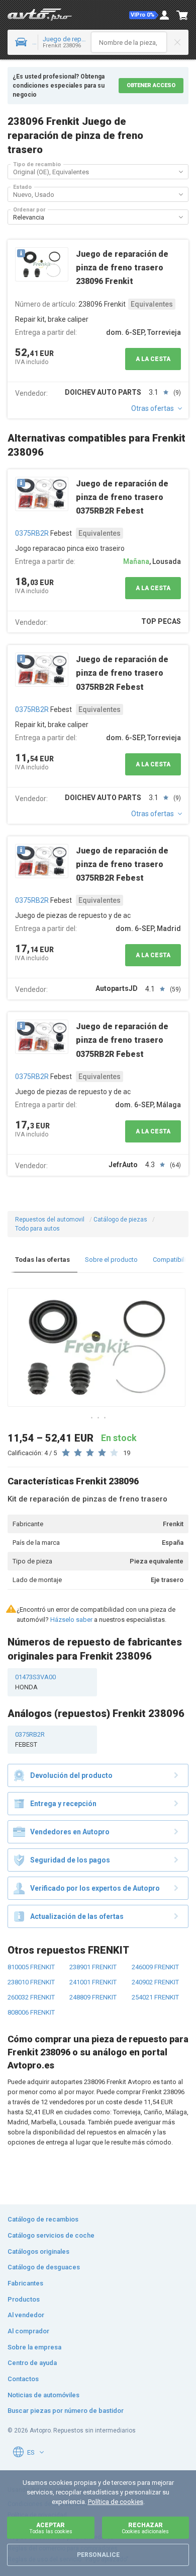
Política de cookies (116, 2502)
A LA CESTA (153, 359)
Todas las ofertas (42, 1260)
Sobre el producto (111, 1260)
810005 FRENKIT (31, 1967)
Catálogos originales (38, 2251)
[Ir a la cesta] (182, 15)
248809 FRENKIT (93, 1997)
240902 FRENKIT (155, 1982)
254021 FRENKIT (155, 1997)
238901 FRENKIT (93, 1967)
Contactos (23, 2379)
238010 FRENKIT (31, 1982)
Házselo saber (71, 1620)
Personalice (98, 2555)
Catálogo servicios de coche (51, 2235)
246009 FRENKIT (155, 1967)
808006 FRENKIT (31, 2012)
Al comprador (28, 2331)
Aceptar (51, 2528)
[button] (144, 15)
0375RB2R (32, 533)
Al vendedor (26, 2315)
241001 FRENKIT (93, 1982)
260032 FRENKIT (31, 1997)
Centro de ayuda (32, 2363)
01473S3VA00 (35, 1682)
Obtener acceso (151, 85)
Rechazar (145, 2528)
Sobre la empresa (34, 2347)
